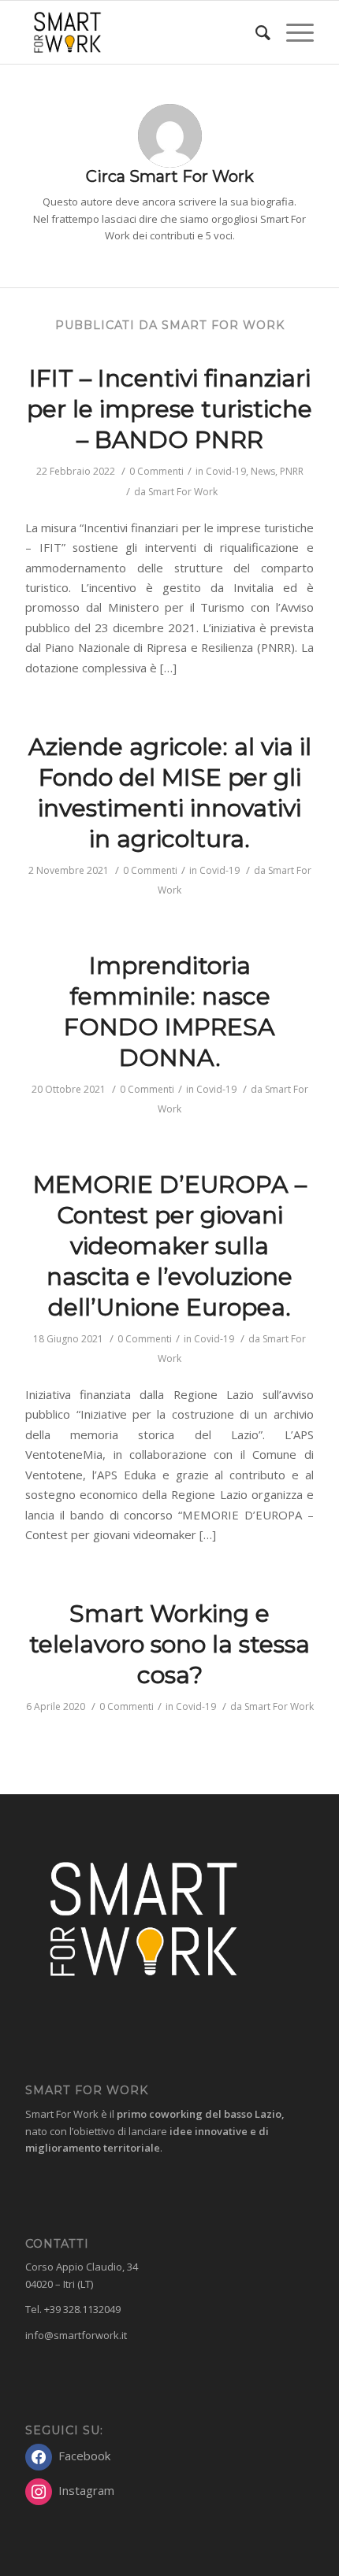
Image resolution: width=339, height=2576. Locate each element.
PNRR (292, 471)
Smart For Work (183, 492)
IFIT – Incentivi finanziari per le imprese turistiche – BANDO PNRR (169, 409)
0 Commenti (156, 471)
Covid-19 (226, 471)
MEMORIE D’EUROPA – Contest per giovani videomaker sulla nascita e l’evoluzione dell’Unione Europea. (170, 1246)
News (263, 471)
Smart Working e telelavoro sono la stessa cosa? (169, 1644)
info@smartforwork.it (76, 2335)
